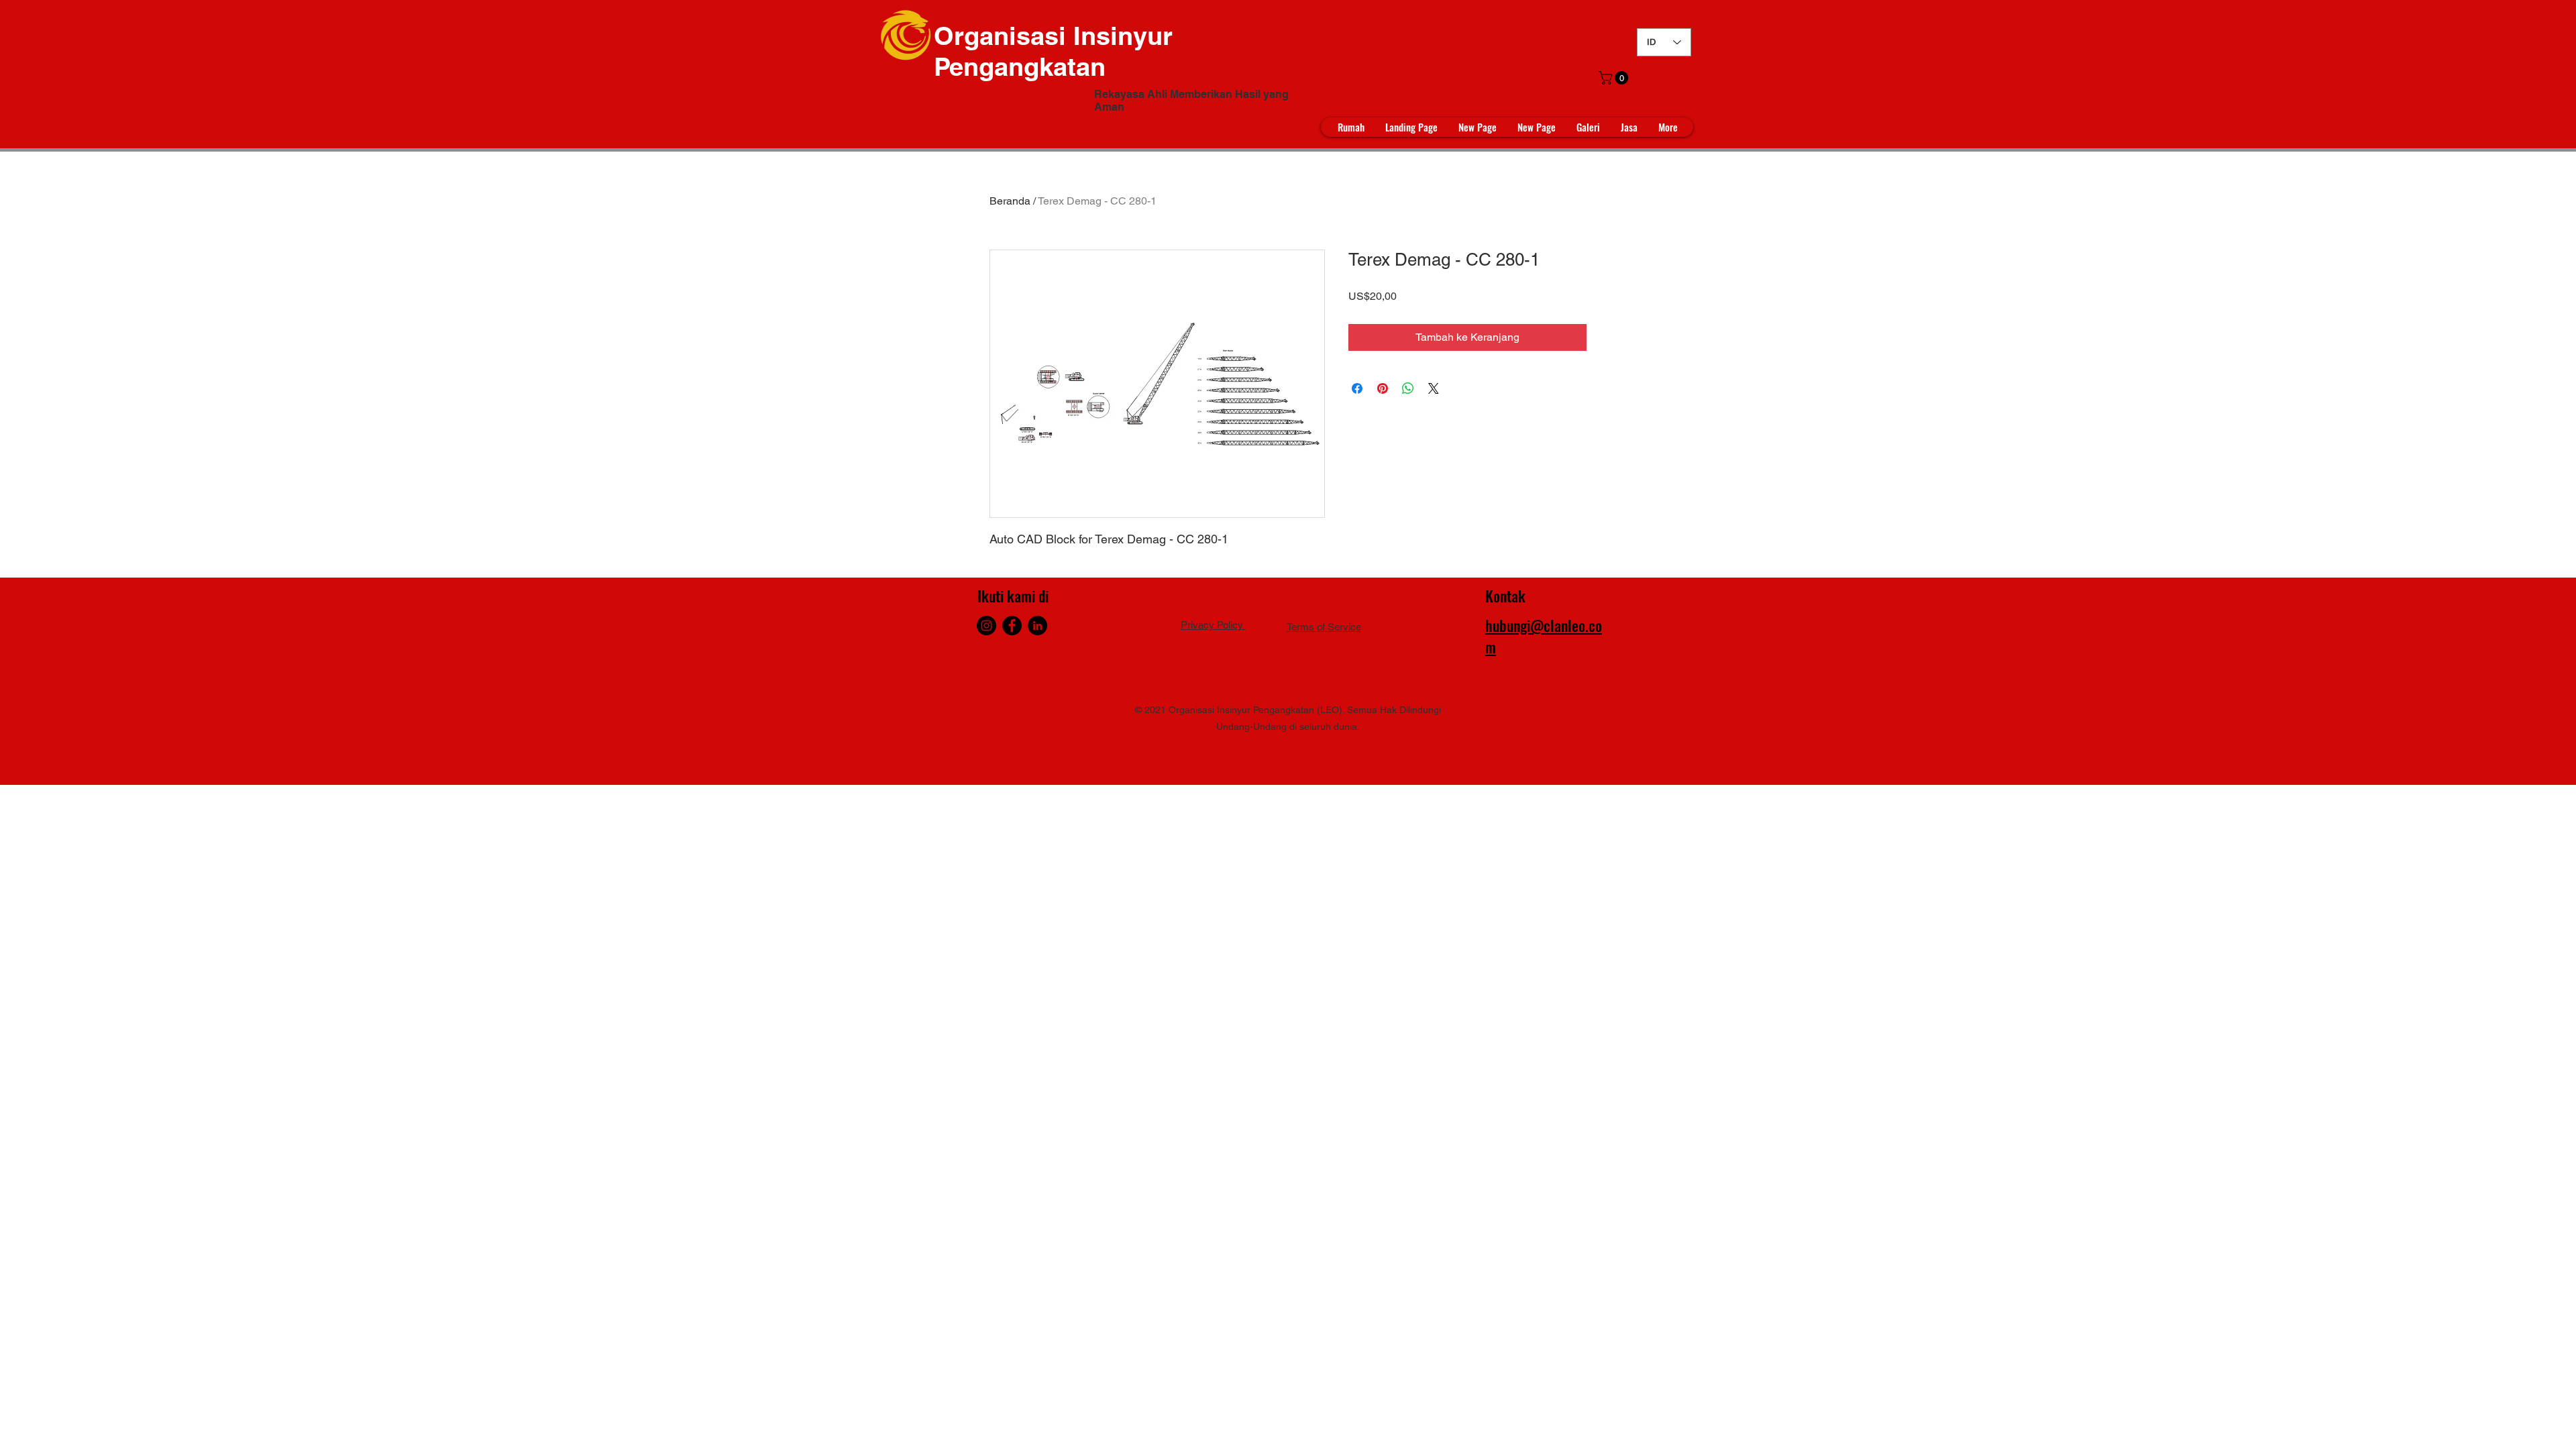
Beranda (1010, 201)
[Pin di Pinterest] (1383, 388)
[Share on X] (1434, 388)
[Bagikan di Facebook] (1357, 388)
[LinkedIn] (1037, 626)
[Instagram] (986, 626)
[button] (1615, 78)
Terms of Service (1324, 627)
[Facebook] (1012, 626)
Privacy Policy (1213, 625)
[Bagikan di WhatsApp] (1408, 388)
